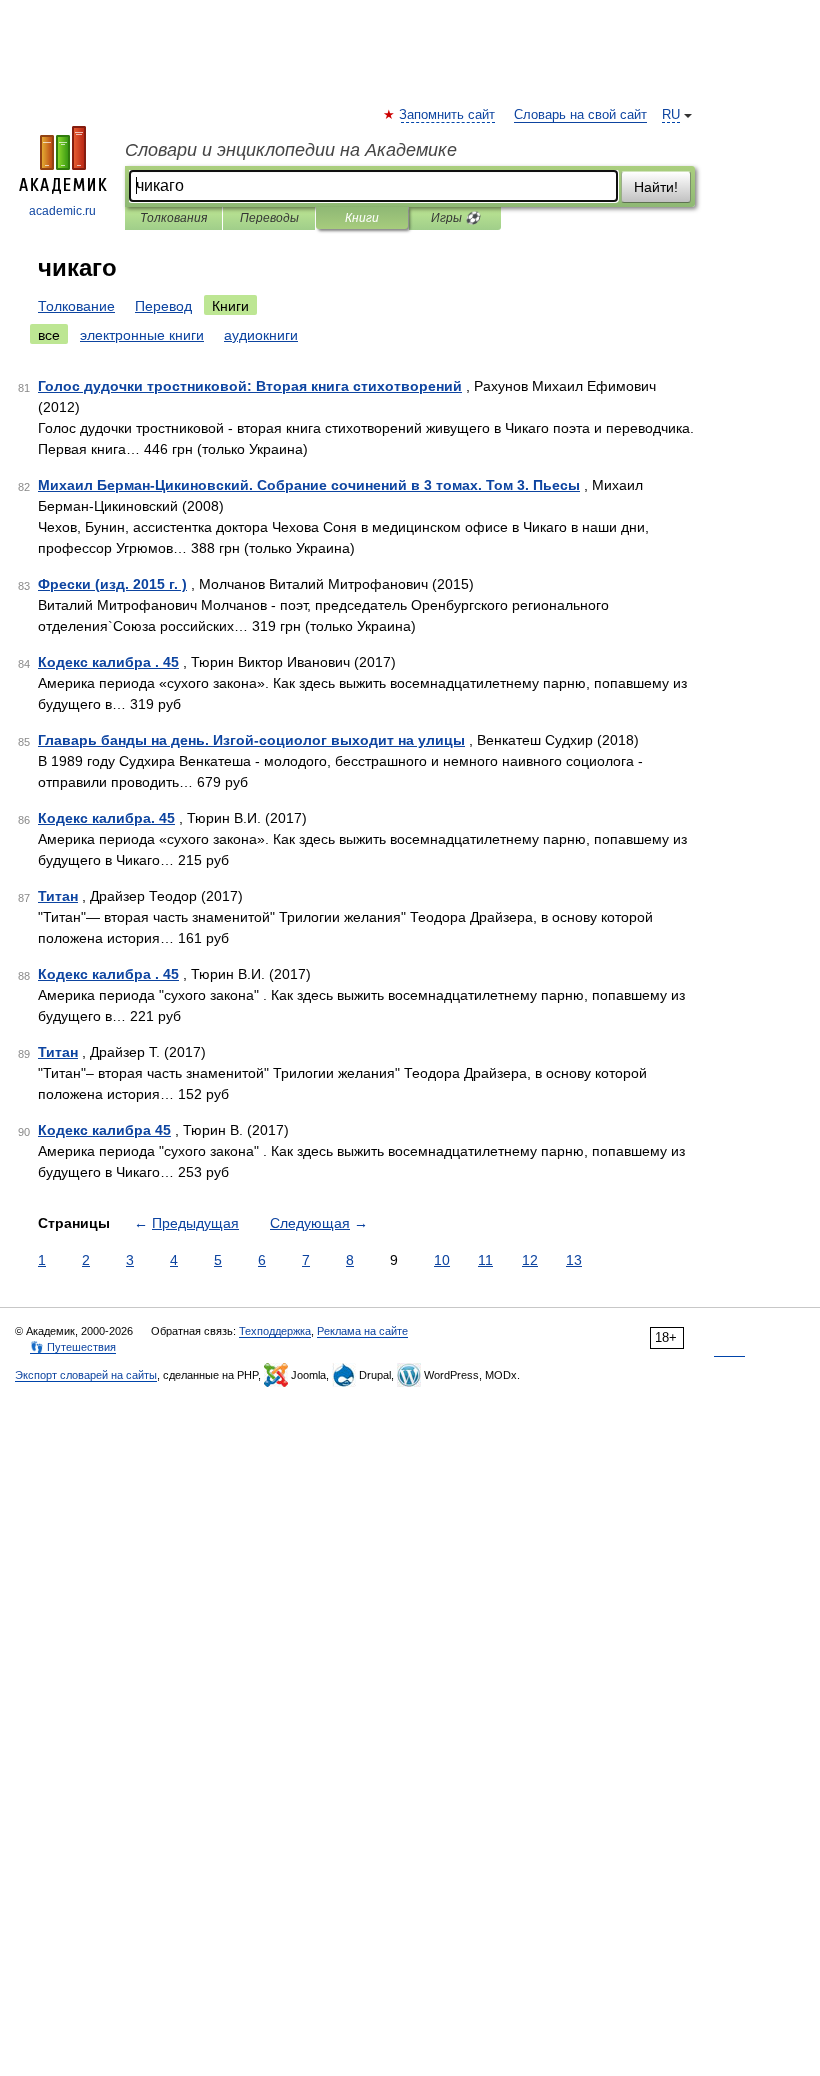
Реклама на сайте (362, 1331)
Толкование (76, 306)
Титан (58, 896)
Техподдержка (275, 1331)
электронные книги (142, 335)
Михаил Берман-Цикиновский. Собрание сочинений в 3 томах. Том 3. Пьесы (309, 485)
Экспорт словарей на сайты (86, 1375)
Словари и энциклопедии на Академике (291, 150)
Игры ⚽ (455, 218)
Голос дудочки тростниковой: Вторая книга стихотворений (250, 386)
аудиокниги (261, 335)
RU (671, 115)
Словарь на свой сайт (580, 115)
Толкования (173, 218)
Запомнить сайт (448, 115)
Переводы (269, 218)
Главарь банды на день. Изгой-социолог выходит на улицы (251, 740)
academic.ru (62, 211)
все (49, 335)
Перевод (163, 306)
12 (530, 1260)
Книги (362, 218)
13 (574, 1260)
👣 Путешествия (73, 1347)
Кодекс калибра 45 (104, 1130)
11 (485, 1260)
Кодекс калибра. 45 (106, 818)
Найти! (656, 187)
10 (442, 1260)
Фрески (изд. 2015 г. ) (112, 584)
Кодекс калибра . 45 (108, 662)
